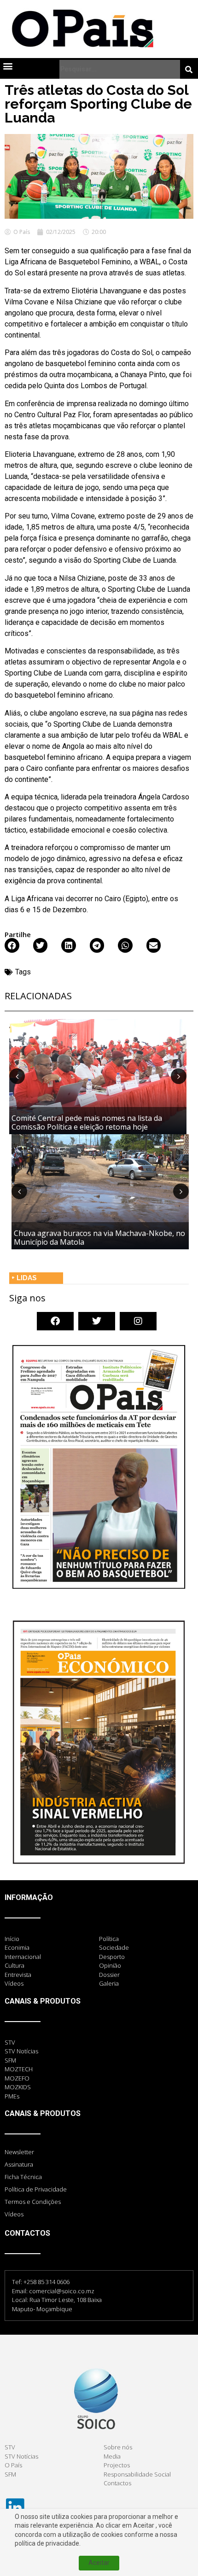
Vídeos (14, 2214)
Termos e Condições (33, 2202)
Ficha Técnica (23, 2177)
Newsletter (19, 2152)
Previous (17, 1076)
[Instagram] (138, 1321)
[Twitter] (97, 1321)
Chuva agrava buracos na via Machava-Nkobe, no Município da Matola (99, 1238)
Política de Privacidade (36, 2189)
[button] (8, 66)
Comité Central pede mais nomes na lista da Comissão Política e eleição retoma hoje (87, 1122)
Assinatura (19, 2164)
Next (179, 1076)
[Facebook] (55, 1321)
